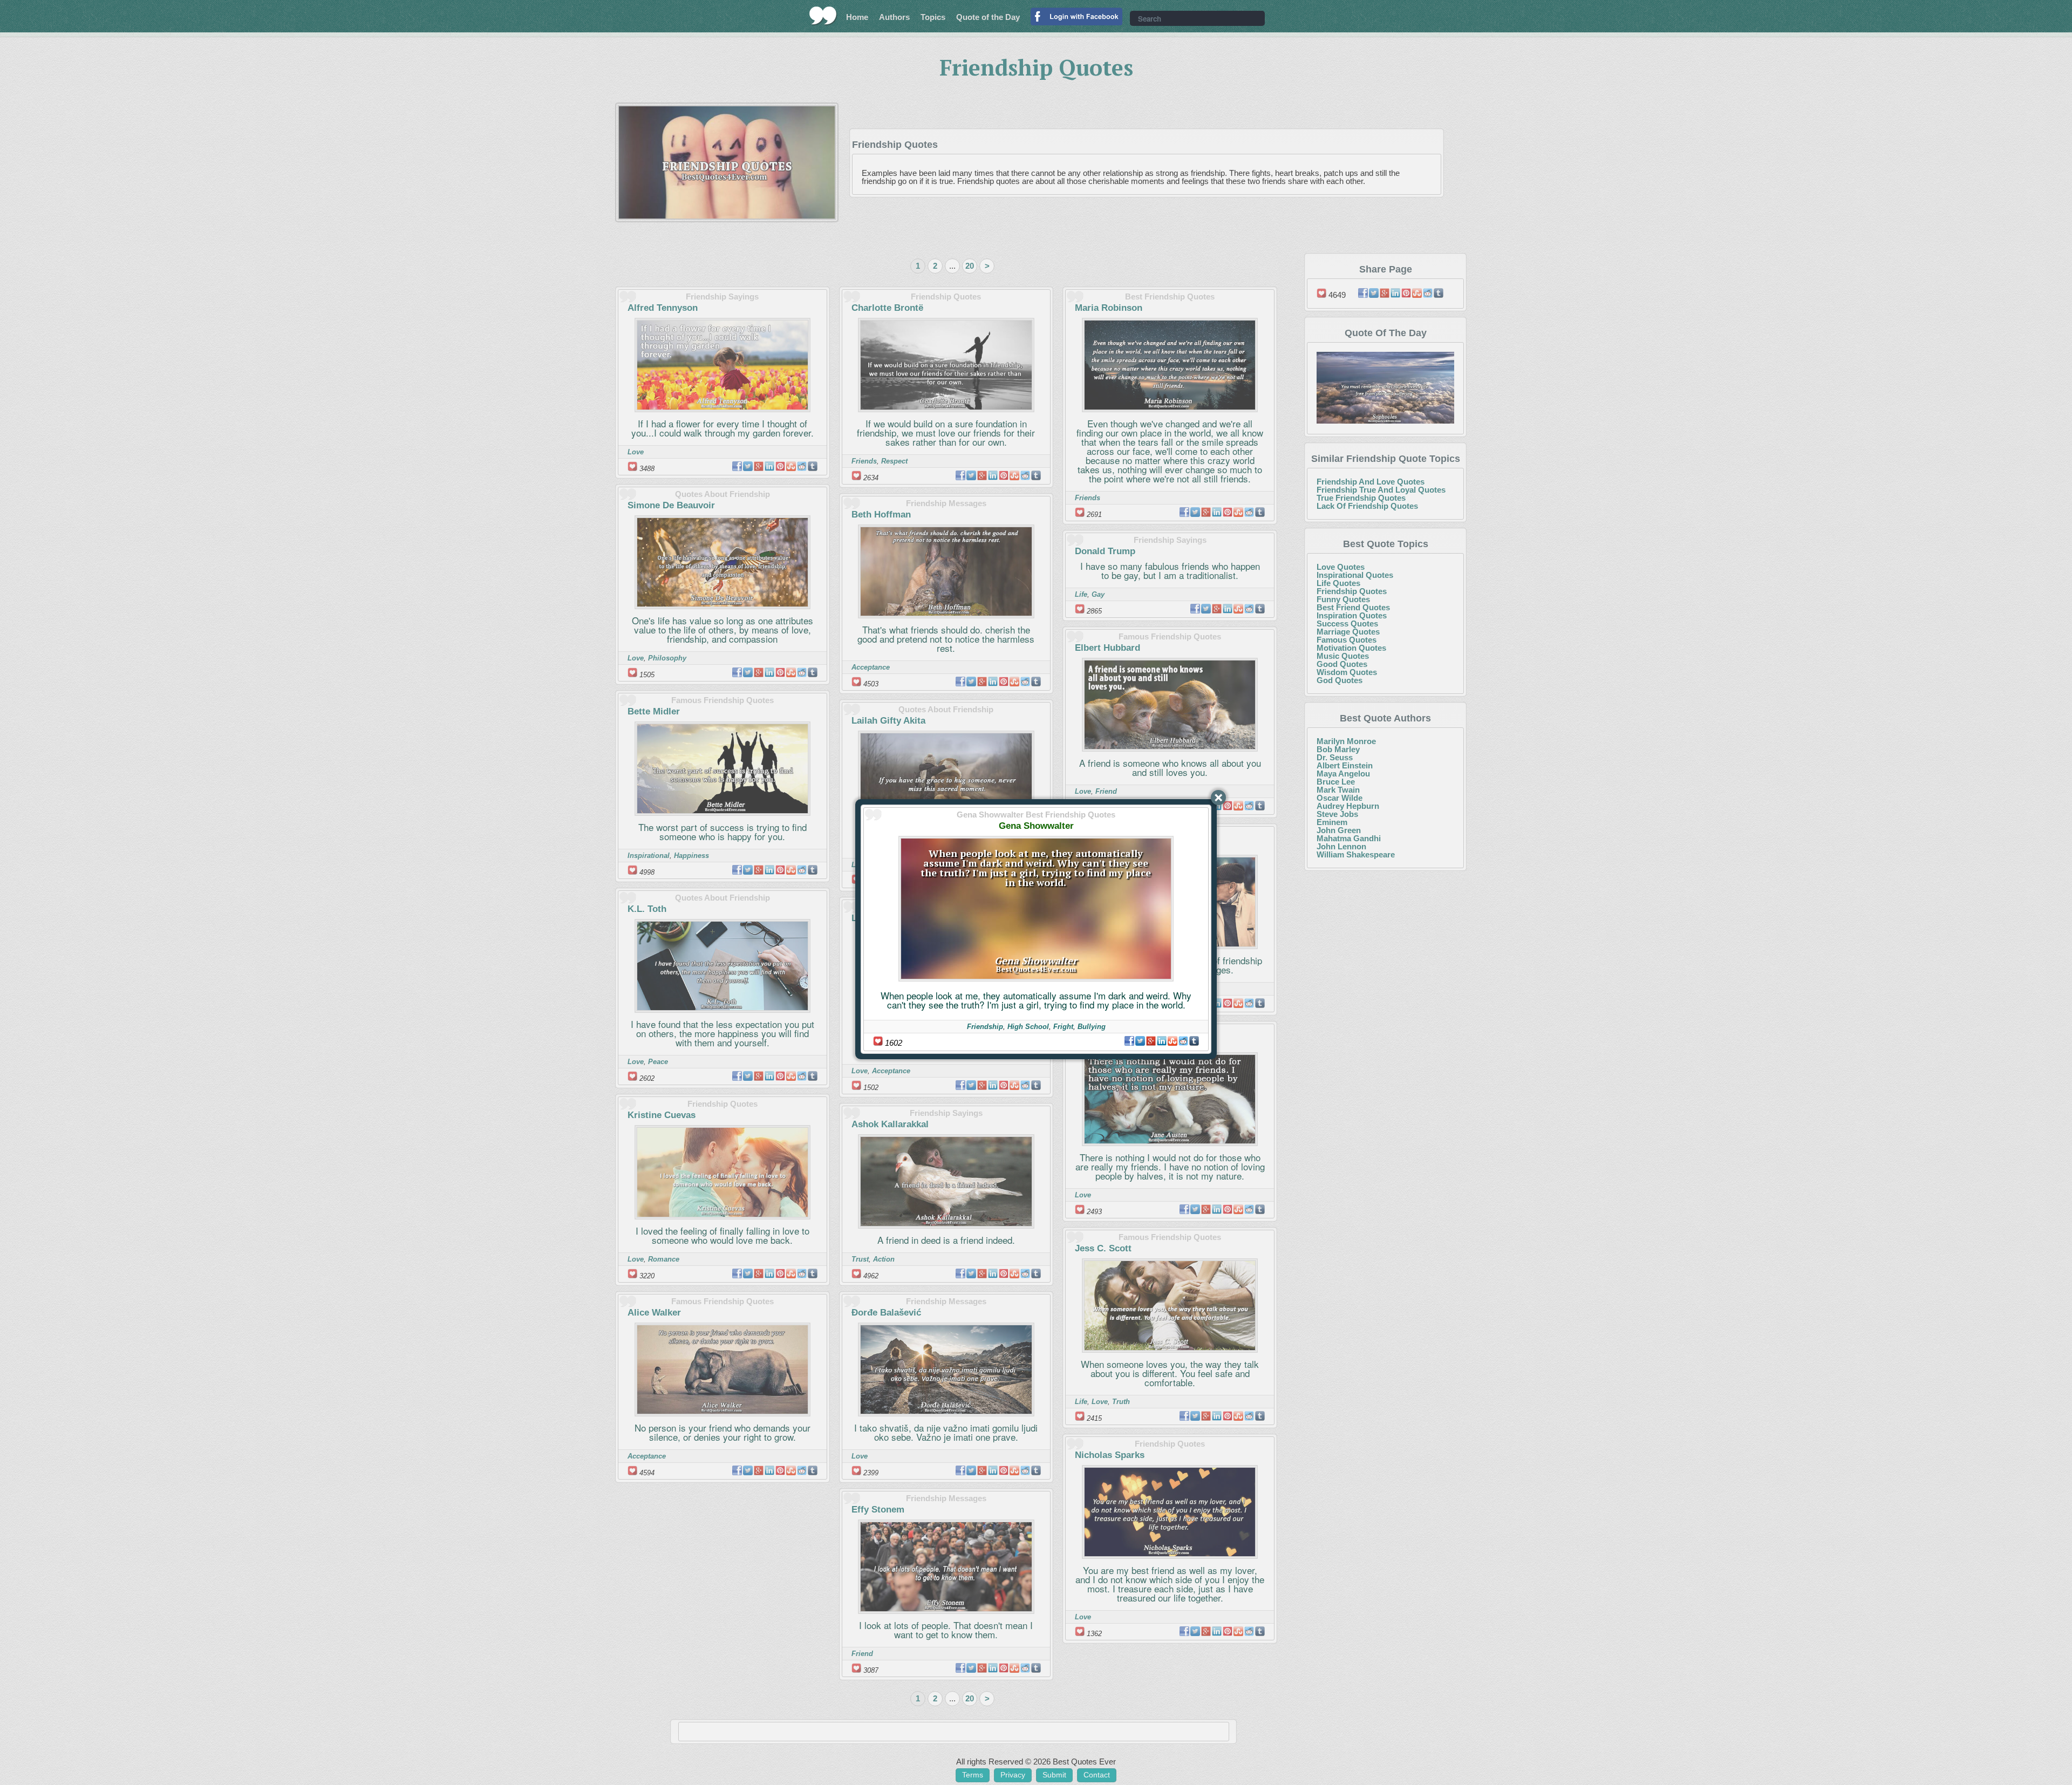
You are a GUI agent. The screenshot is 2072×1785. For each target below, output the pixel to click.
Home (857, 17)
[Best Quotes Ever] (823, 16)
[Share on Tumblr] (1194, 1041)
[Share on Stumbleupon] (1173, 1041)
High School (1028, 1027)
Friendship (985, 1027)
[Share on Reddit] (1183, 1041)
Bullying (1092, 1027)
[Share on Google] (1151, 1041)
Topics (933, 17)
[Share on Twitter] (1140, 1041)
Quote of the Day (988, 17)
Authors (894, 17)
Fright (1063, 1027)
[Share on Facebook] (1129, 1041)
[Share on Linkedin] (1162, 1041)
